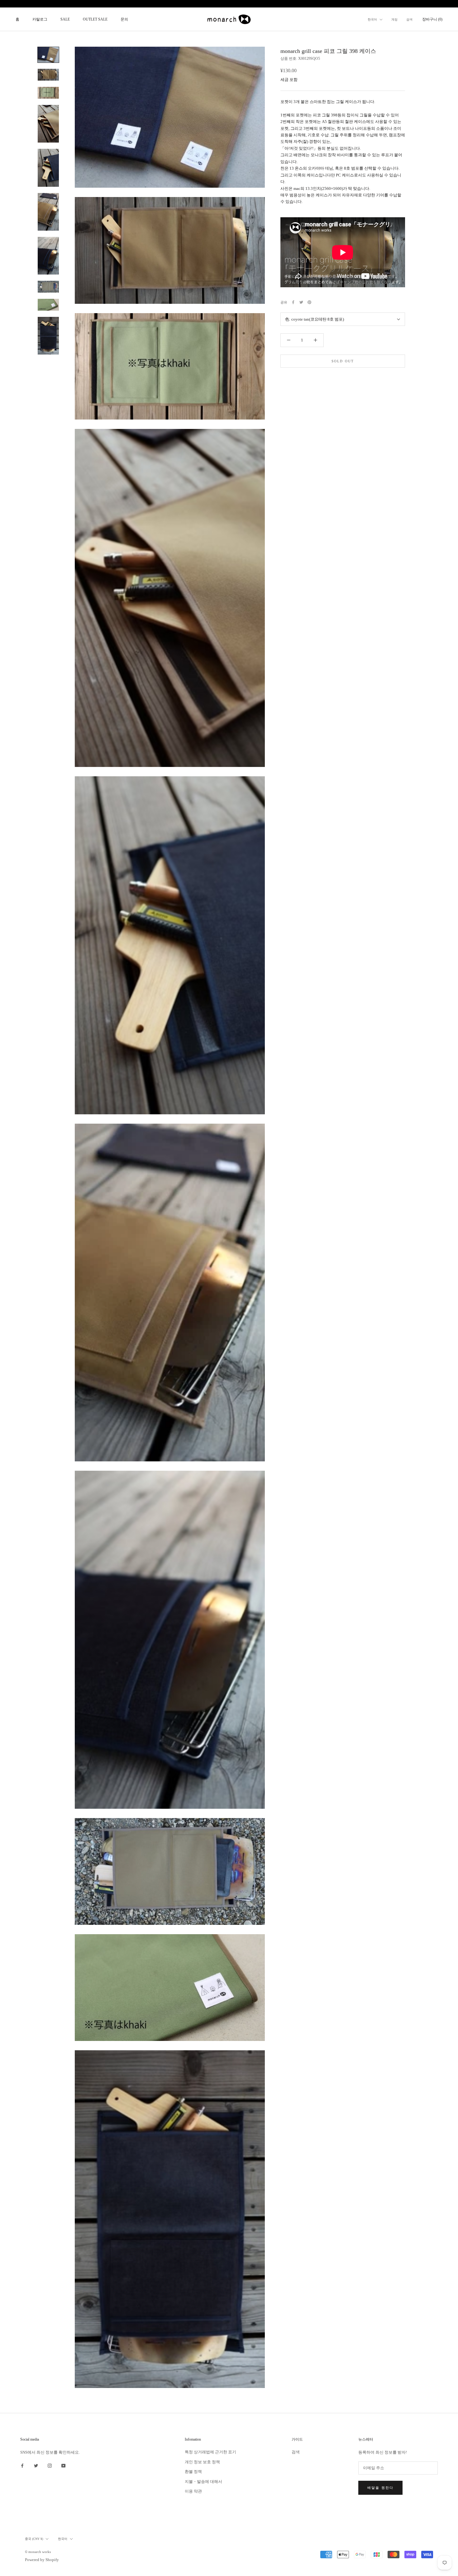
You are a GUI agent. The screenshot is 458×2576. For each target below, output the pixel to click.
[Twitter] (301, 302)
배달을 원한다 (380, 2488)
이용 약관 (193, 2491)
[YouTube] (63, 2465)
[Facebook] (293, 302)
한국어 (372, 19)
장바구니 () (432, 19)
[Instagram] (50, 2465)
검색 (409, 19)
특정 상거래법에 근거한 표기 (210, 2452)
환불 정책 (193, 2472)
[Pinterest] (309, 302)
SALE (65, 19)
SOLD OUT (343, 361)
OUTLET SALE (95, 19)
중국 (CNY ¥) (34, 2539)
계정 (394, 19)
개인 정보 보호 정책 (202, 2462)
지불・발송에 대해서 (203, 2482)
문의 (124, 19)
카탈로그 (40, 19)
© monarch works (38, 2552)
